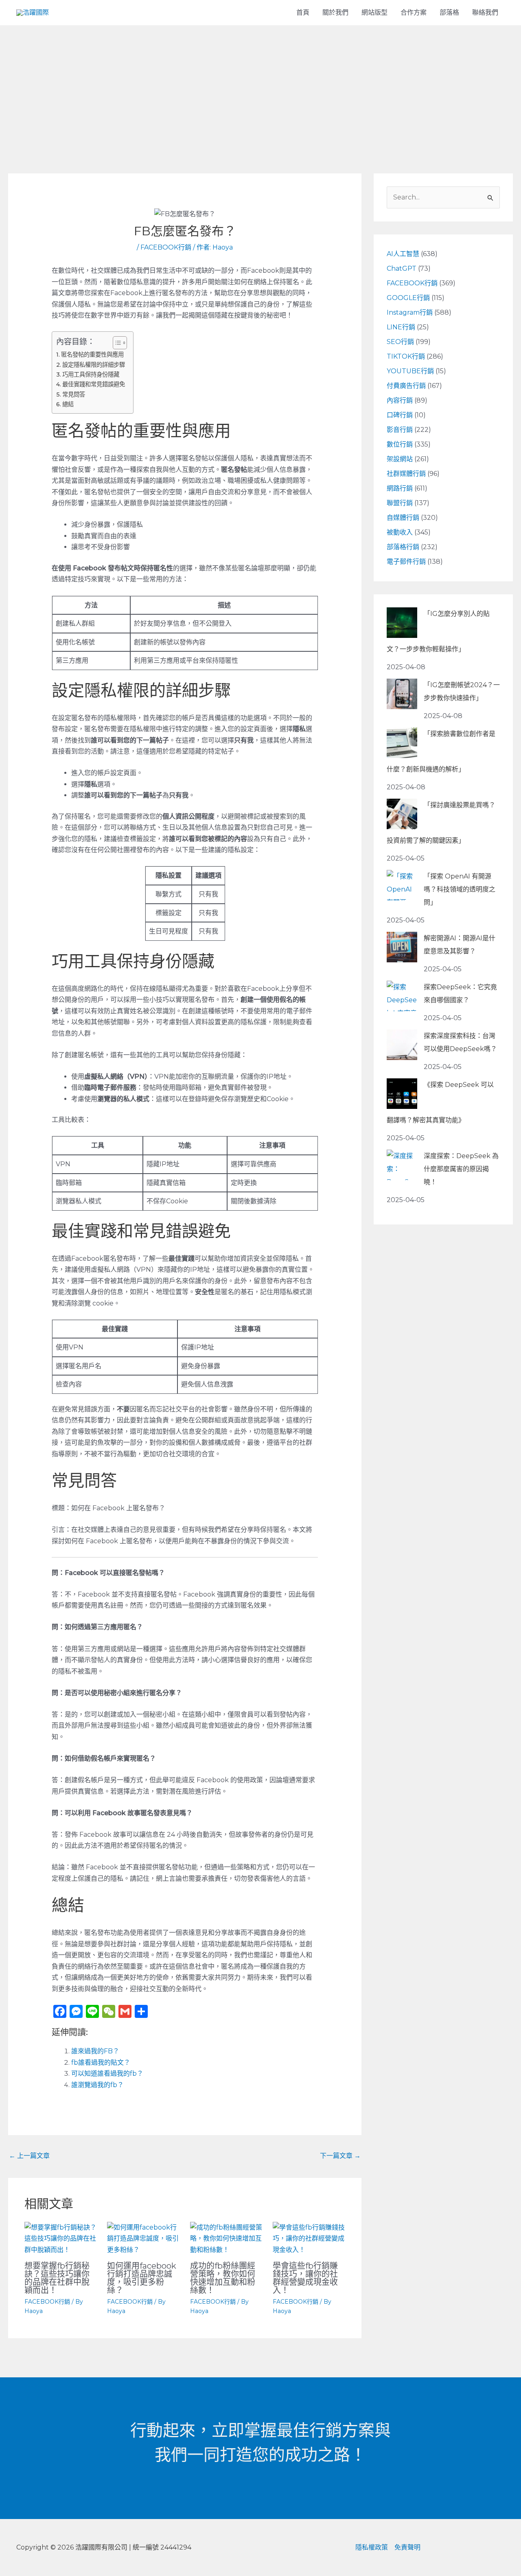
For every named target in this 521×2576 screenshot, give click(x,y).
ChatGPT (402, 268)
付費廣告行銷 (406, 386)
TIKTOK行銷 (406, 356)
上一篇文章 (29, 2156)
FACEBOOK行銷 (166, 247)
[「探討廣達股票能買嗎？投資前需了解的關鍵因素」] (402, 814)
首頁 (303, 12)
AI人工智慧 (403, 254)
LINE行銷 (401, 327)
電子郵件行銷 (406, 562)
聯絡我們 (485, 12)
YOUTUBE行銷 (410, 371)
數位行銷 (400, 444)
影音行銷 (400, 430)
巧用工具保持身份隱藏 (91, 375)
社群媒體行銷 (406, 474)
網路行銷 (400, 488)
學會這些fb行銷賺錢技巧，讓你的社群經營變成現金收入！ (305, 2278)
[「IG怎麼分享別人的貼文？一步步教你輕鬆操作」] (402, 623)
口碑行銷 (400, 415)
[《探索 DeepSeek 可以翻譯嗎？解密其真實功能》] (402, 1094)
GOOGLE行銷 (408, 298)
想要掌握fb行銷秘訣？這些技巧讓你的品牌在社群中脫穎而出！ (57, 2278)
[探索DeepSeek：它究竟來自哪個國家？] (402, 996)
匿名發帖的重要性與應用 (92, 355)
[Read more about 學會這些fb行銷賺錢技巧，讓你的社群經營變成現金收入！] (309, 2238)
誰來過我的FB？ (95, 2051)
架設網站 (400, 459)
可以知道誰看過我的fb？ (107, 2073)
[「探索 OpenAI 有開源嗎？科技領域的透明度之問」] (402, 885)
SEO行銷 (400, 342)
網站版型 (374, 12)
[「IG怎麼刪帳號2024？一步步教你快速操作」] (402, 694)
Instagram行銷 (410, 312)
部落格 (449, 12)
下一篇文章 (340, 2156)
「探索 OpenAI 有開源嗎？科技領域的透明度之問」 (460, 889)
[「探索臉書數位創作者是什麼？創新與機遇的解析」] (402, 743)
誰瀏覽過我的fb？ (97, 2085)
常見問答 (74, 394)
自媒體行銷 (403, 518)
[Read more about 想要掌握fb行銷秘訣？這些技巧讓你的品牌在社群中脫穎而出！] (61, 2238)
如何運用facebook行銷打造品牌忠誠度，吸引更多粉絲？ (142, 2278)
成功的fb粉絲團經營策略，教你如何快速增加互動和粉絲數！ (223, 2278)
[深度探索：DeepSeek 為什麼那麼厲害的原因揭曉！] (402, 1165)
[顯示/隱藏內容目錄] (116, 343)
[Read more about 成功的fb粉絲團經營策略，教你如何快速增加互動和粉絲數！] (226, 2238)
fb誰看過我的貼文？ (101, 2062)
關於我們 (335, 12)
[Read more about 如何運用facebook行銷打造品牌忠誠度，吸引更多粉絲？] (143, 2238)
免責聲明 (407, 2547)
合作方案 (414, 12)
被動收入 (400, 532)
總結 (68, 404)
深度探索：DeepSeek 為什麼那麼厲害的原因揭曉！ (461, 1169)
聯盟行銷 (400, 503)
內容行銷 (400, 400)
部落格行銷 (403, 547)
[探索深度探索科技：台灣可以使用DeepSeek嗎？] (402, 1045)
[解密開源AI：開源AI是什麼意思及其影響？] (402, 947)
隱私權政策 (372, 2547)
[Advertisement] (260, 86)
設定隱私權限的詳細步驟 (94, 365)
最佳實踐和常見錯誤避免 (94, 384)
